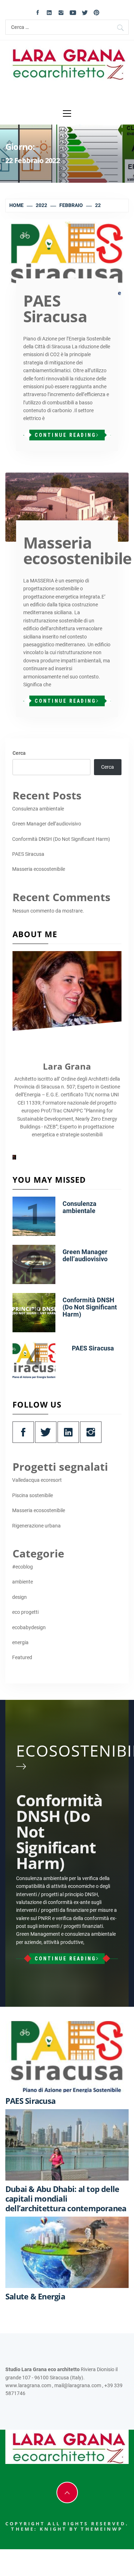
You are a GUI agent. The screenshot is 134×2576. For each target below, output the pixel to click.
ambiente (23, 1582)
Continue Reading (65, 435)
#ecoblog (23, 1567)
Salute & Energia (35, 2296)
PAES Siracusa (55, 308)
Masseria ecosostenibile (77, 550)
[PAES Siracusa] (67, 259)
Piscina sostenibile (33, 1495)
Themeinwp (102, 2529)
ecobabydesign (29, 1627)
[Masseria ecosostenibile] (67, 507)
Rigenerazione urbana (36, 1526)
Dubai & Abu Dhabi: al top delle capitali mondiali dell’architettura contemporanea (66, 2198)
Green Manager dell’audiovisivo (47, 824)
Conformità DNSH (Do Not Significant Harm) (61, 839)
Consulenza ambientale (38, 809)
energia (20, 1642)
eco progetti (25, 1612)
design (19, 1597)
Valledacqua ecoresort (37, 1480)
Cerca (19, 753)
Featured (22, 1657)
